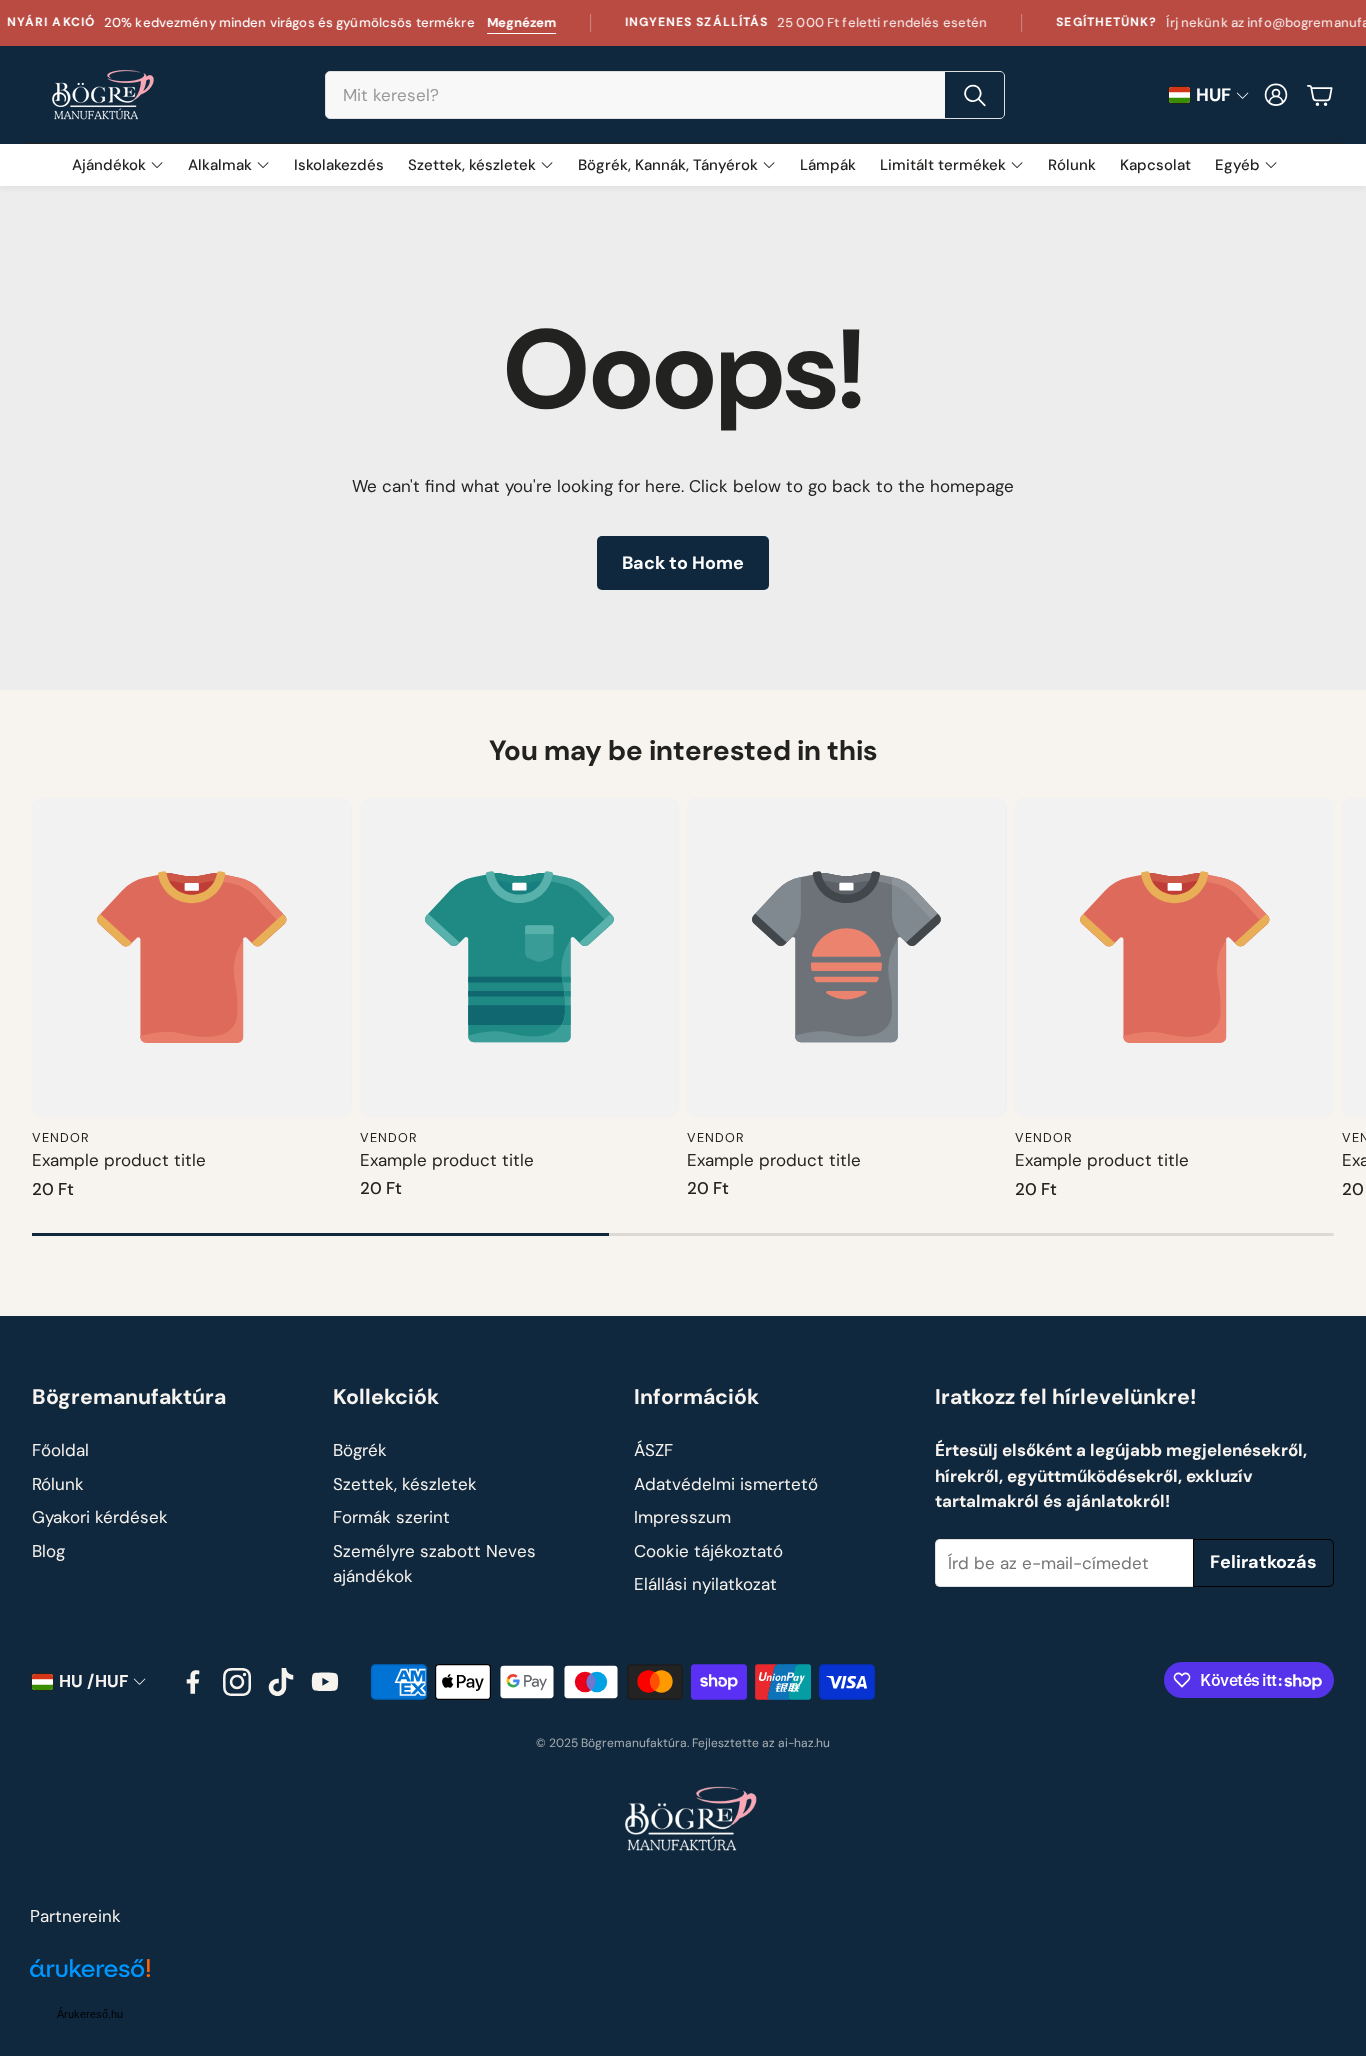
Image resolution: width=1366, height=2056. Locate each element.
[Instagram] (237, 1682)
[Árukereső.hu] (90, 1979)
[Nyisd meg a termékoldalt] (192, 958)
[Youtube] (325, 1682)
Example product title (119, 1160)
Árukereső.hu (90, 2014)
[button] (665, 95)
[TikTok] (281, 1682)
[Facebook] (193, 1682)
